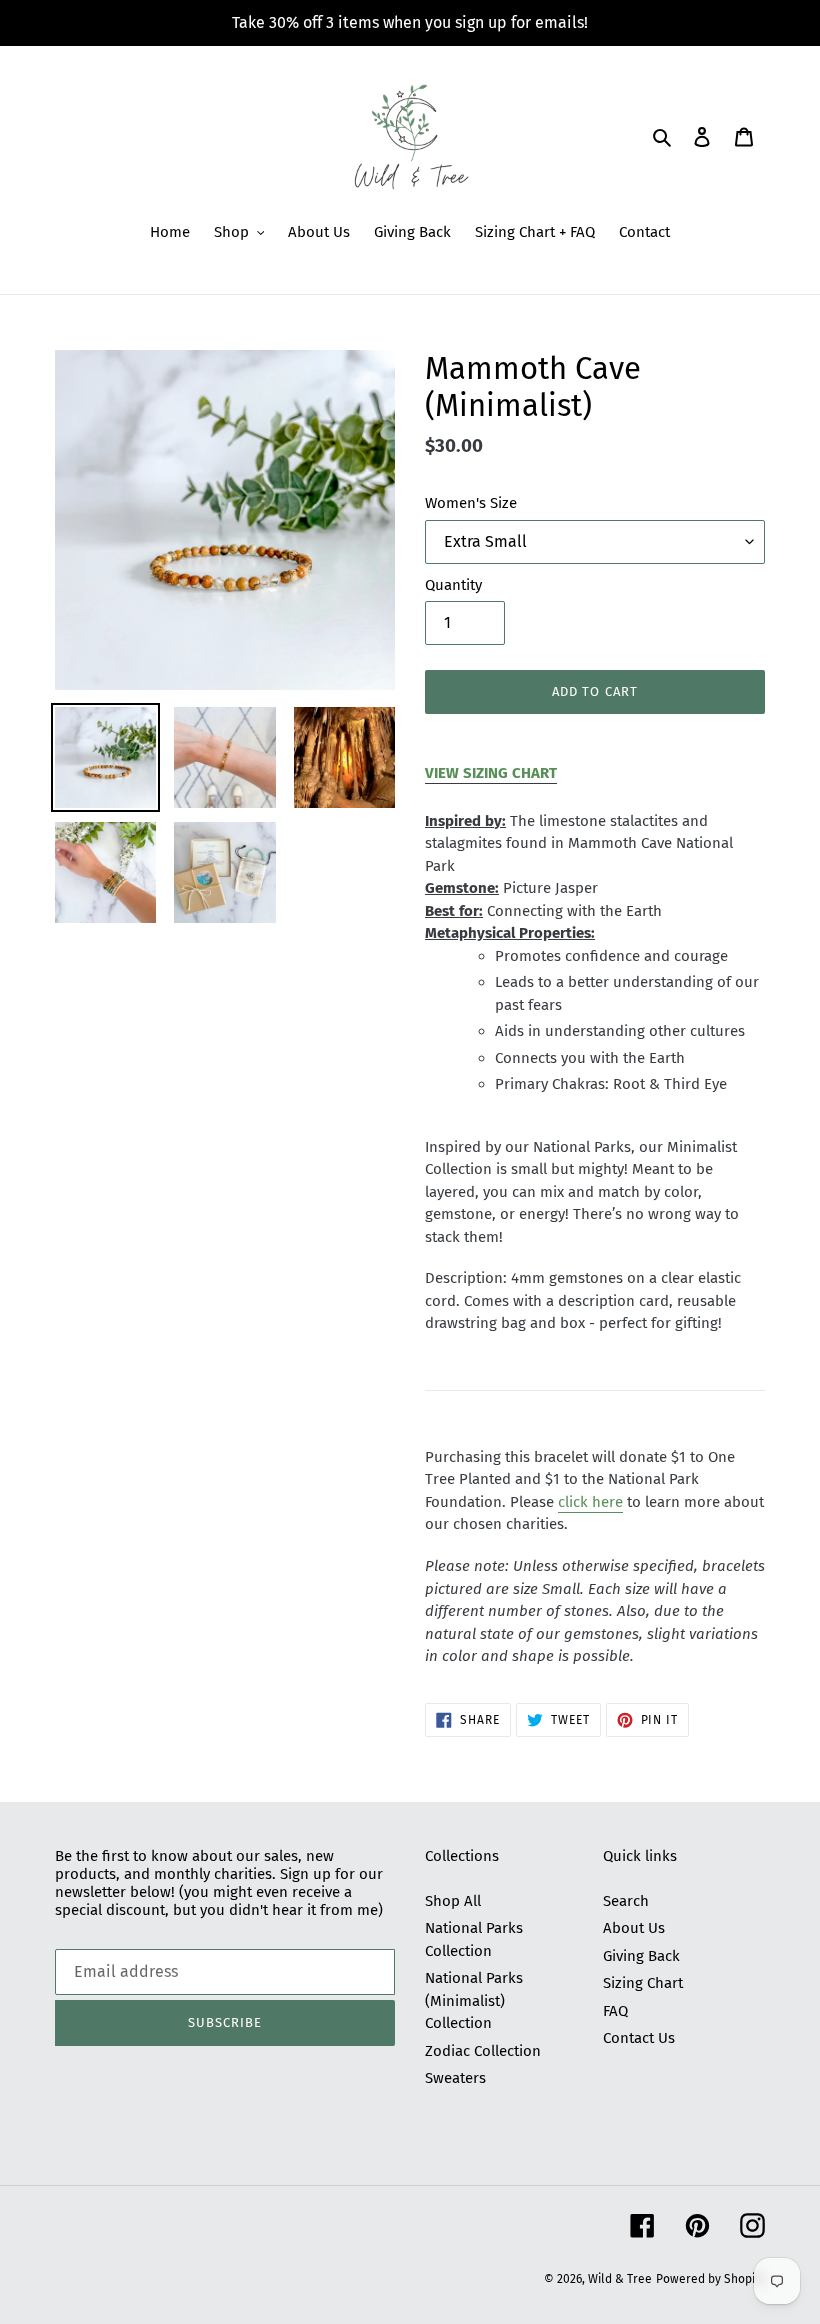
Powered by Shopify (710, 2279)
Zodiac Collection (483, 2051)
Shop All (453, 1901)
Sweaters (455, 2078)
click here (590, 1502)
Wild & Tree (620, 2279)
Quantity (453, 585)
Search (626, 1901)
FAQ (615, 2011)
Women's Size (471, 503)
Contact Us (639, 2038)
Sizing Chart (643, 1983)
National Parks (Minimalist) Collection (474, 2000)
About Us (634, 1928)
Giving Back (641, 1956)
